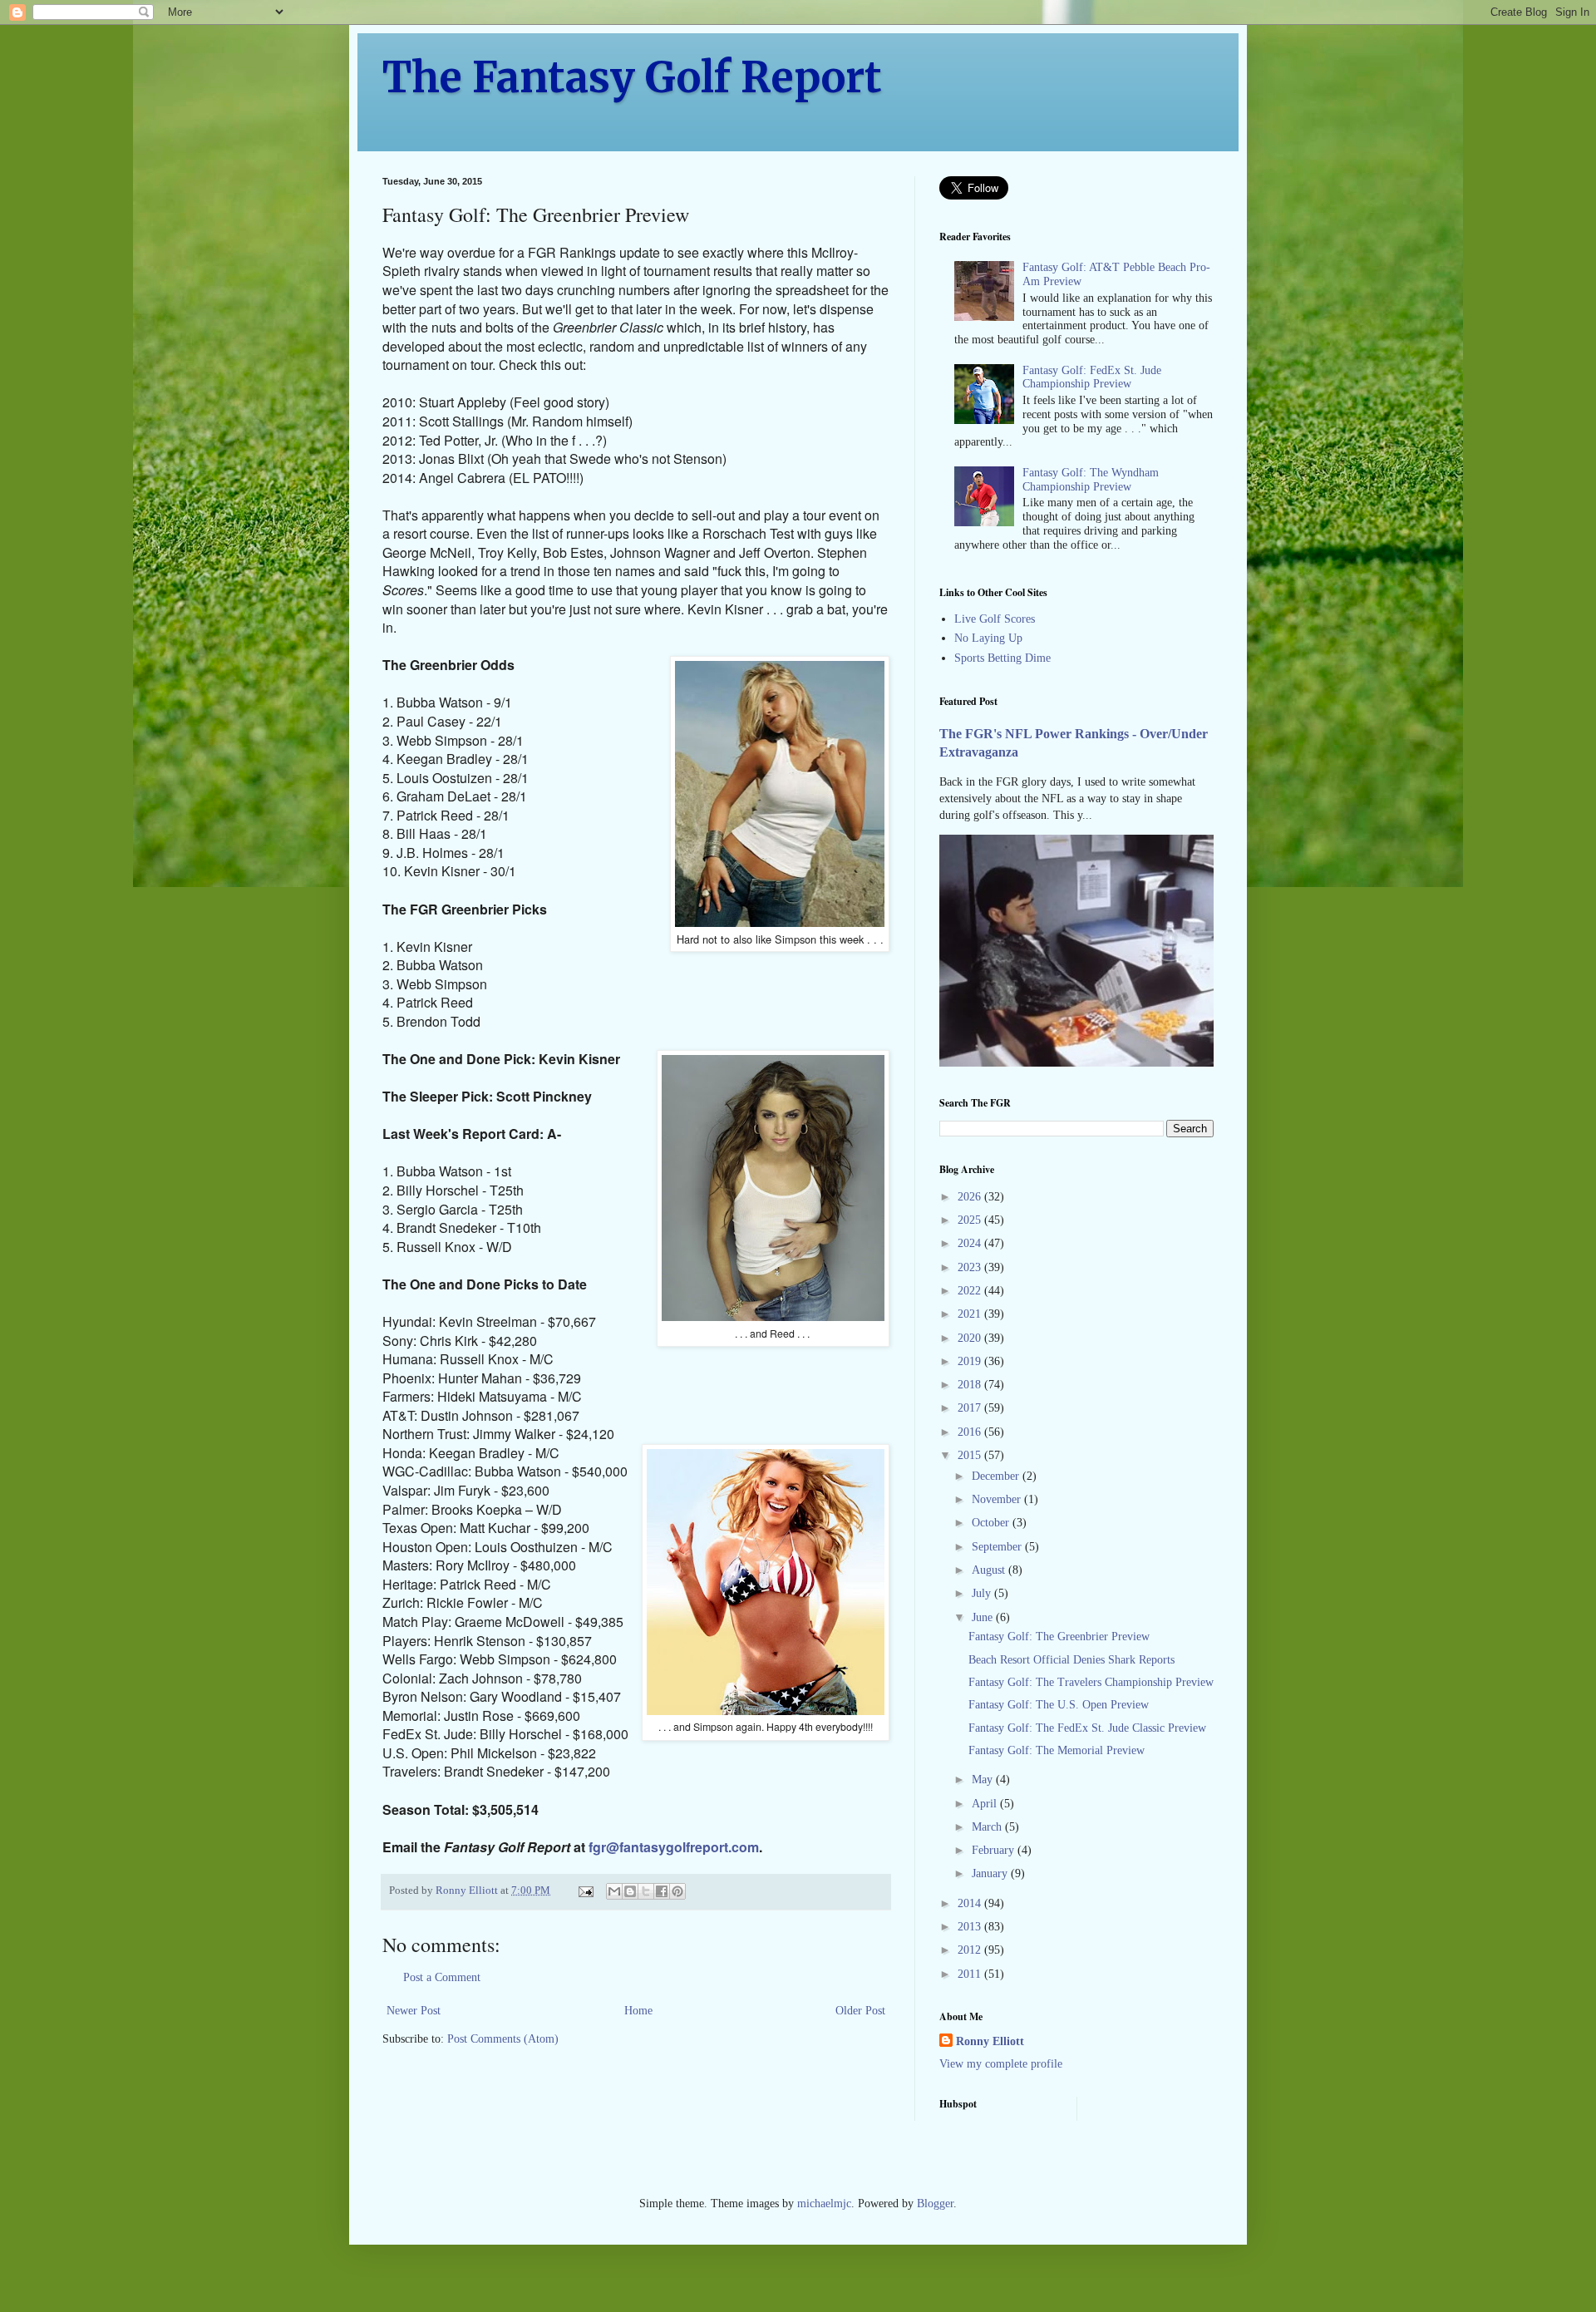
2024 (971, 1243)
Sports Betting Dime (1002, 658)
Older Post (860, 2011)
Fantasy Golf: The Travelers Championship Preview (1091, 1682)
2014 (971, 1903)
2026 (971, 1197)
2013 (971, 1927)
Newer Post (414, 2011)
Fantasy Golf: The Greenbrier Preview (1059, 1637)
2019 (971, 1361)
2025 (971, 1220)
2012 (971, 1950)
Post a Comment (442, 1977)
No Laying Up (988, 638)
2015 (971, 1455)
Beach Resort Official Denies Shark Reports (1071, 1660)
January (991, 1873)
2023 (971, 1267)
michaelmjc (824, 2204)
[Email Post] (585, 1891)
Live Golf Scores (995, 619)
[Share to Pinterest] (677, 1891)
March (988, 1827)
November (998, 1499)
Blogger (935, 2204)
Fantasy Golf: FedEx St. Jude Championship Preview (1092, 377)
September (998, 1547)
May (984, 1780)
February (995, 1850)
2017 (971, 1408)
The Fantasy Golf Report (632, 78)
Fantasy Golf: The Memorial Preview (1057, 1750)
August (990, 1570)
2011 (971, 1974)
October (992, 1523)
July (983, 1593)
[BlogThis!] (630, 1891)
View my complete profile (1001, 2064)
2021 (971, 1314)
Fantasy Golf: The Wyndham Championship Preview (1091, 480)
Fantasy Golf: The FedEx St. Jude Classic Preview (1087, 1728)
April (986, 1804)
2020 (971, 1338)
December (997, 1476)
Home (638, 2011)
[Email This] (614, 1891)
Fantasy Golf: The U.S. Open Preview (1059, 1705)
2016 (971, 1432)
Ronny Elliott (990, 2041)
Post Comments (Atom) (503, 2039)
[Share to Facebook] (662, 1891)
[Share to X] (646, 1891)
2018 (971, 1385)
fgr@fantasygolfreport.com (674, 1847)
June (984, 1617)
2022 (971, 1291)
